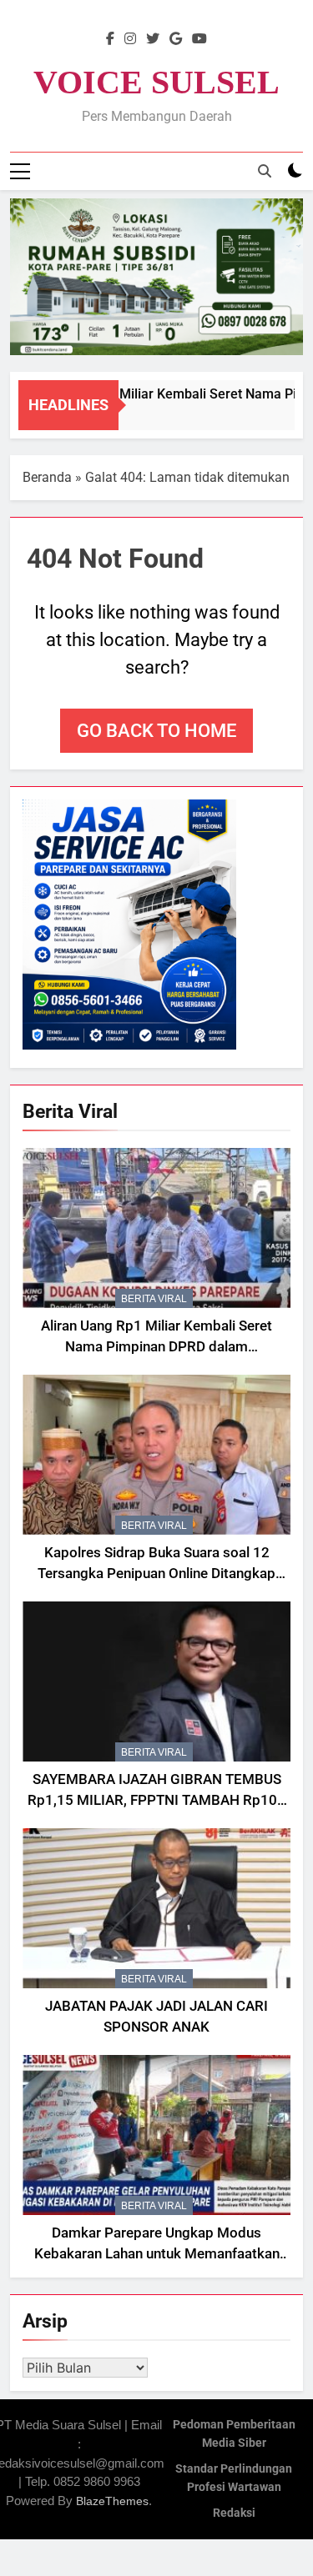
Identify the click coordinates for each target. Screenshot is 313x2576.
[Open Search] (265, 171)
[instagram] (130, 39)
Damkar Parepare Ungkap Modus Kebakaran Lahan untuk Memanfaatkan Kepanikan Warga (157, 2254)
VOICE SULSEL (156, 82)
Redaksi (234, 2513)
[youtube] (199, 39)
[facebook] (110, 39)
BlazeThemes (112, 2501)
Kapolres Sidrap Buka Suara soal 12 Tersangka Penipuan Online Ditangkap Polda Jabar (156, 1574)
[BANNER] (156, 276)
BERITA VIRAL (154, 1299)
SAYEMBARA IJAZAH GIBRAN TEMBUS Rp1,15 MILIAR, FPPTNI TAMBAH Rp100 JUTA (156, 1800)
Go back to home (156, 731)
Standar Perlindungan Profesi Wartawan (234, 2478)
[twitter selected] (153, 39)
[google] (176, 39)
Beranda (47, 477)
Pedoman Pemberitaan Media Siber (234, 2434)
